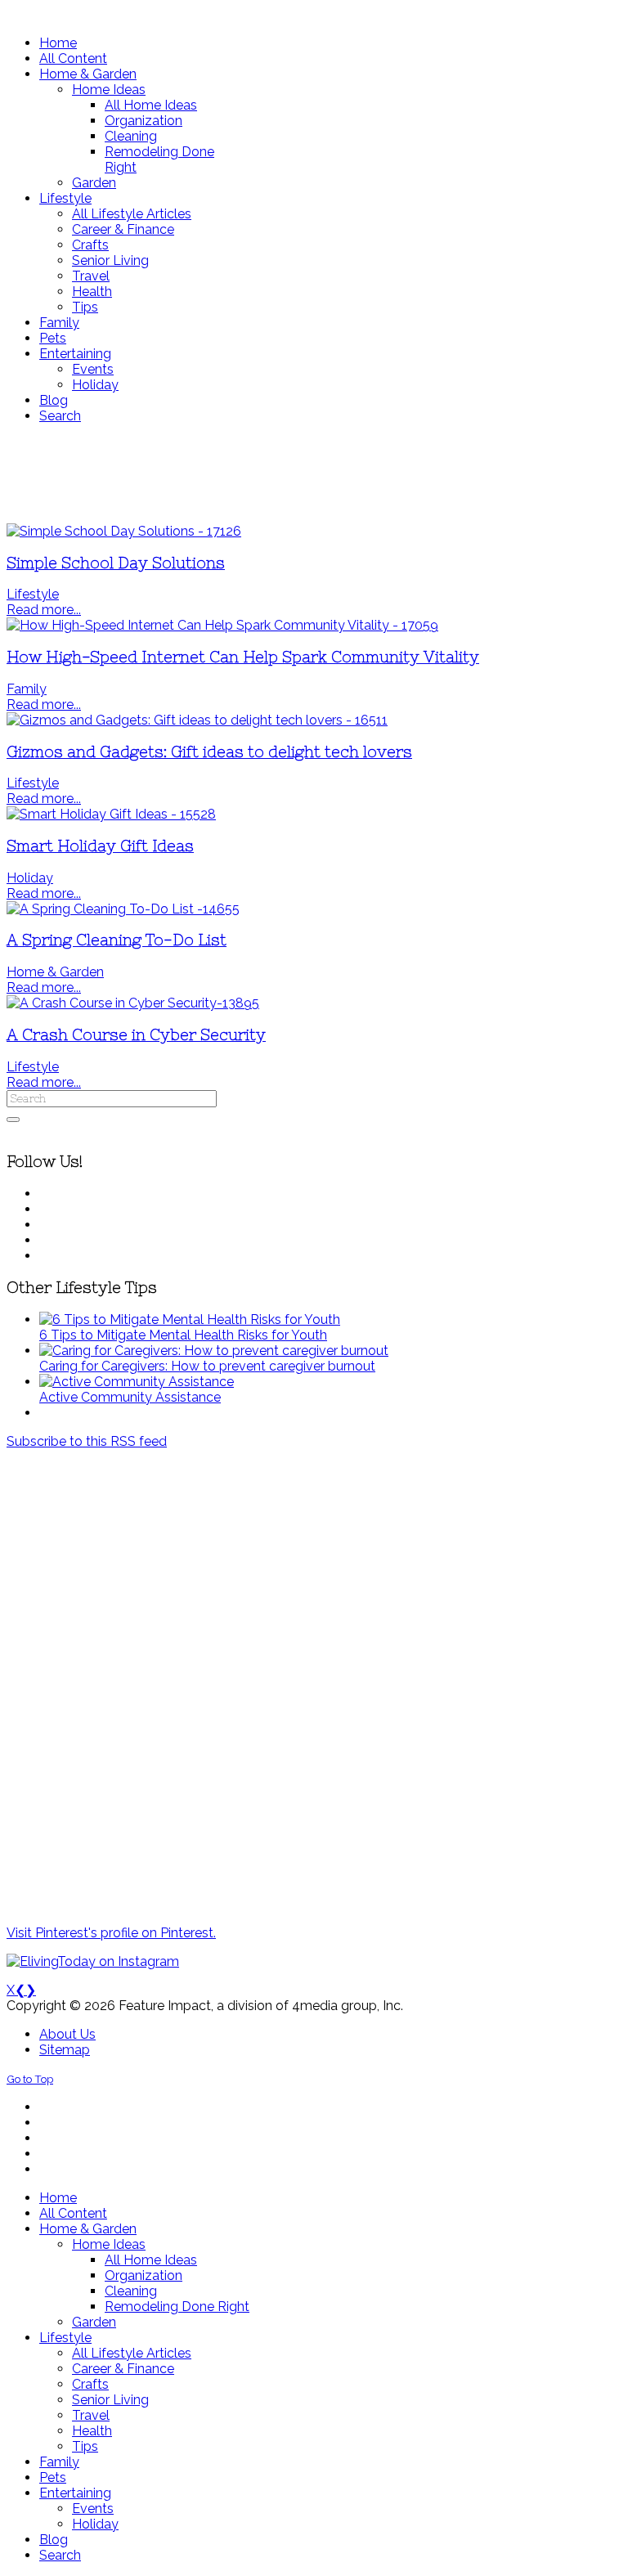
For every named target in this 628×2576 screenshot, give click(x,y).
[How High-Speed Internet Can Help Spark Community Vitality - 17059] (222, 625)
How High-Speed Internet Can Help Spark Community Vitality (243, 657)
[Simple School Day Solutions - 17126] (124, 531)
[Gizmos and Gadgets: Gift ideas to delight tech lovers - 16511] (197, 720)
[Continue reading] (190, 1319)
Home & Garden (55, 972)
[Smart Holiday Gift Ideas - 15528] (111, 814)
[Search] (13, 1120)
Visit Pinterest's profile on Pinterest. (111, 1933)
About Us (67, 2034)
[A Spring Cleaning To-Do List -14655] (123, 909)
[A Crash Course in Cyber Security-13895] (133, 1003)
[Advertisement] (314, 473)
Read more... (44, 610)
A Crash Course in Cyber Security (136, 1035)
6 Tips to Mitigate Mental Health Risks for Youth (183, 1335)
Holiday (30, 878)
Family (27, 689)
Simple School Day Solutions (116, 563)
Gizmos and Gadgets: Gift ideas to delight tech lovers (209, 752)
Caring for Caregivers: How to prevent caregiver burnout (207, 1366)
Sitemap (65, 2050)
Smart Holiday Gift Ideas (100, 846)
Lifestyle (33, 594)
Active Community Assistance (130, 1397)
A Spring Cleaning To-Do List (117, 940)
